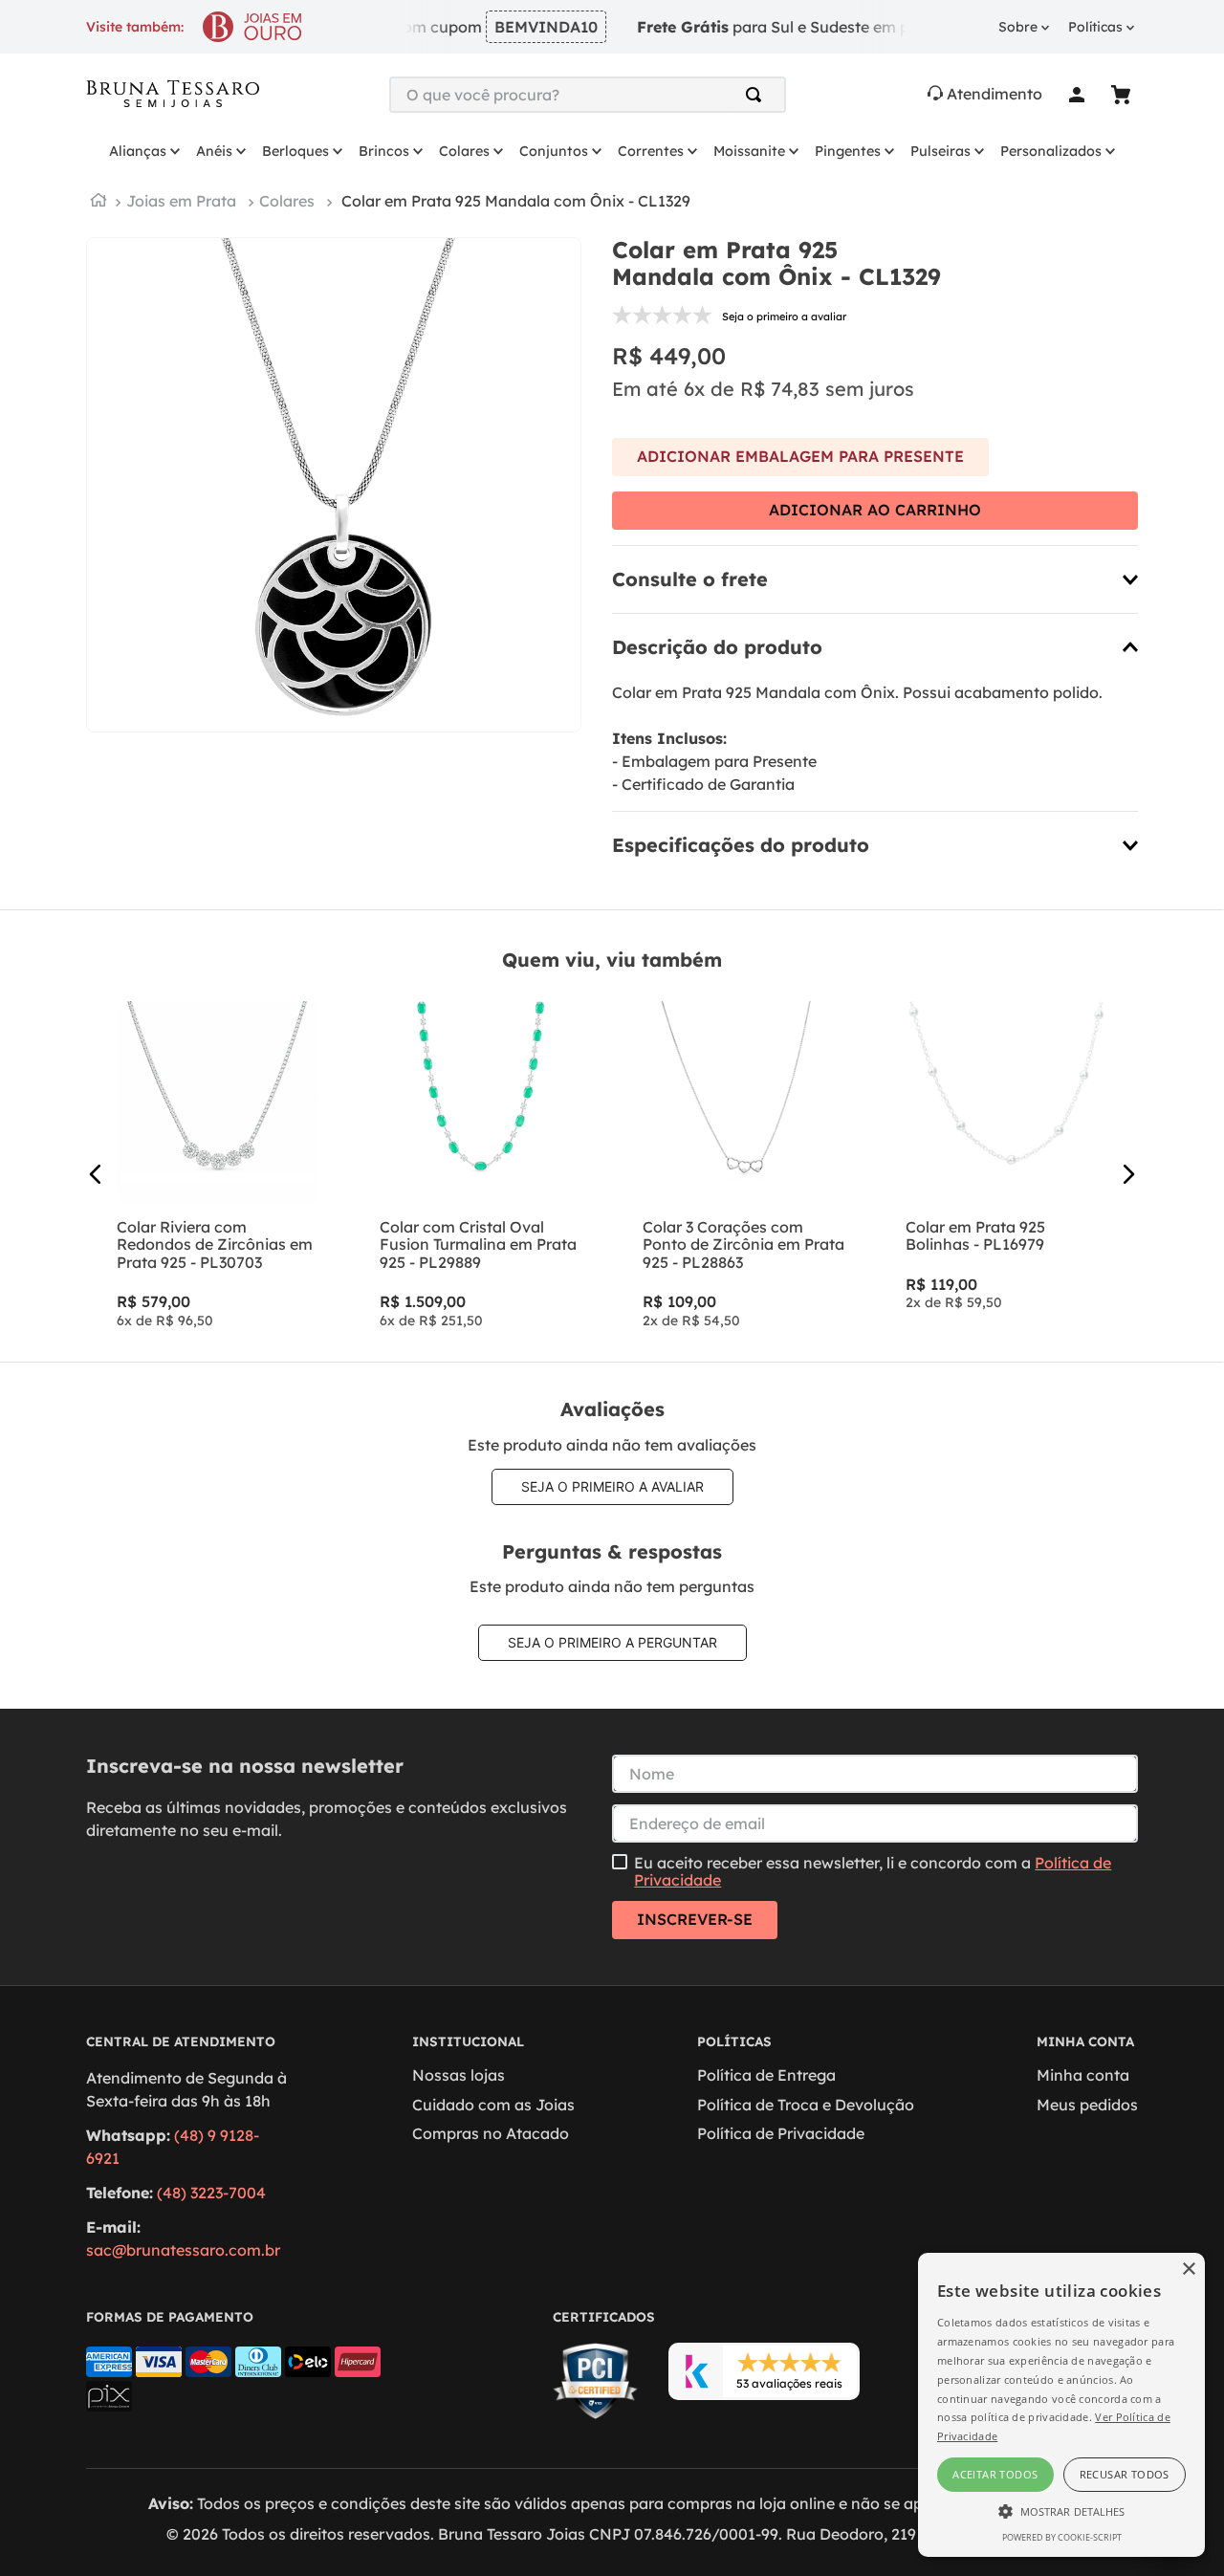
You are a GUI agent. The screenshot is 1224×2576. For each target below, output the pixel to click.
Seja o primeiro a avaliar (612, 1486)
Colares (287, 201)
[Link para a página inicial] (98, 202)
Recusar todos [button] (1125, 2474)
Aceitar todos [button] (995, 2474)
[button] (875, 579)
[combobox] (588, 95)
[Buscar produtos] (757, 95)
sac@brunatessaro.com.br (183, 2250)
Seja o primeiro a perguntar (612, 1642)
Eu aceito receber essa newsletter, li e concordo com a (873, 1872)
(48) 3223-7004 (211, 2193)
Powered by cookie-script (1062, 2537)
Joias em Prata (181, 201)
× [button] (1188, 2270)
